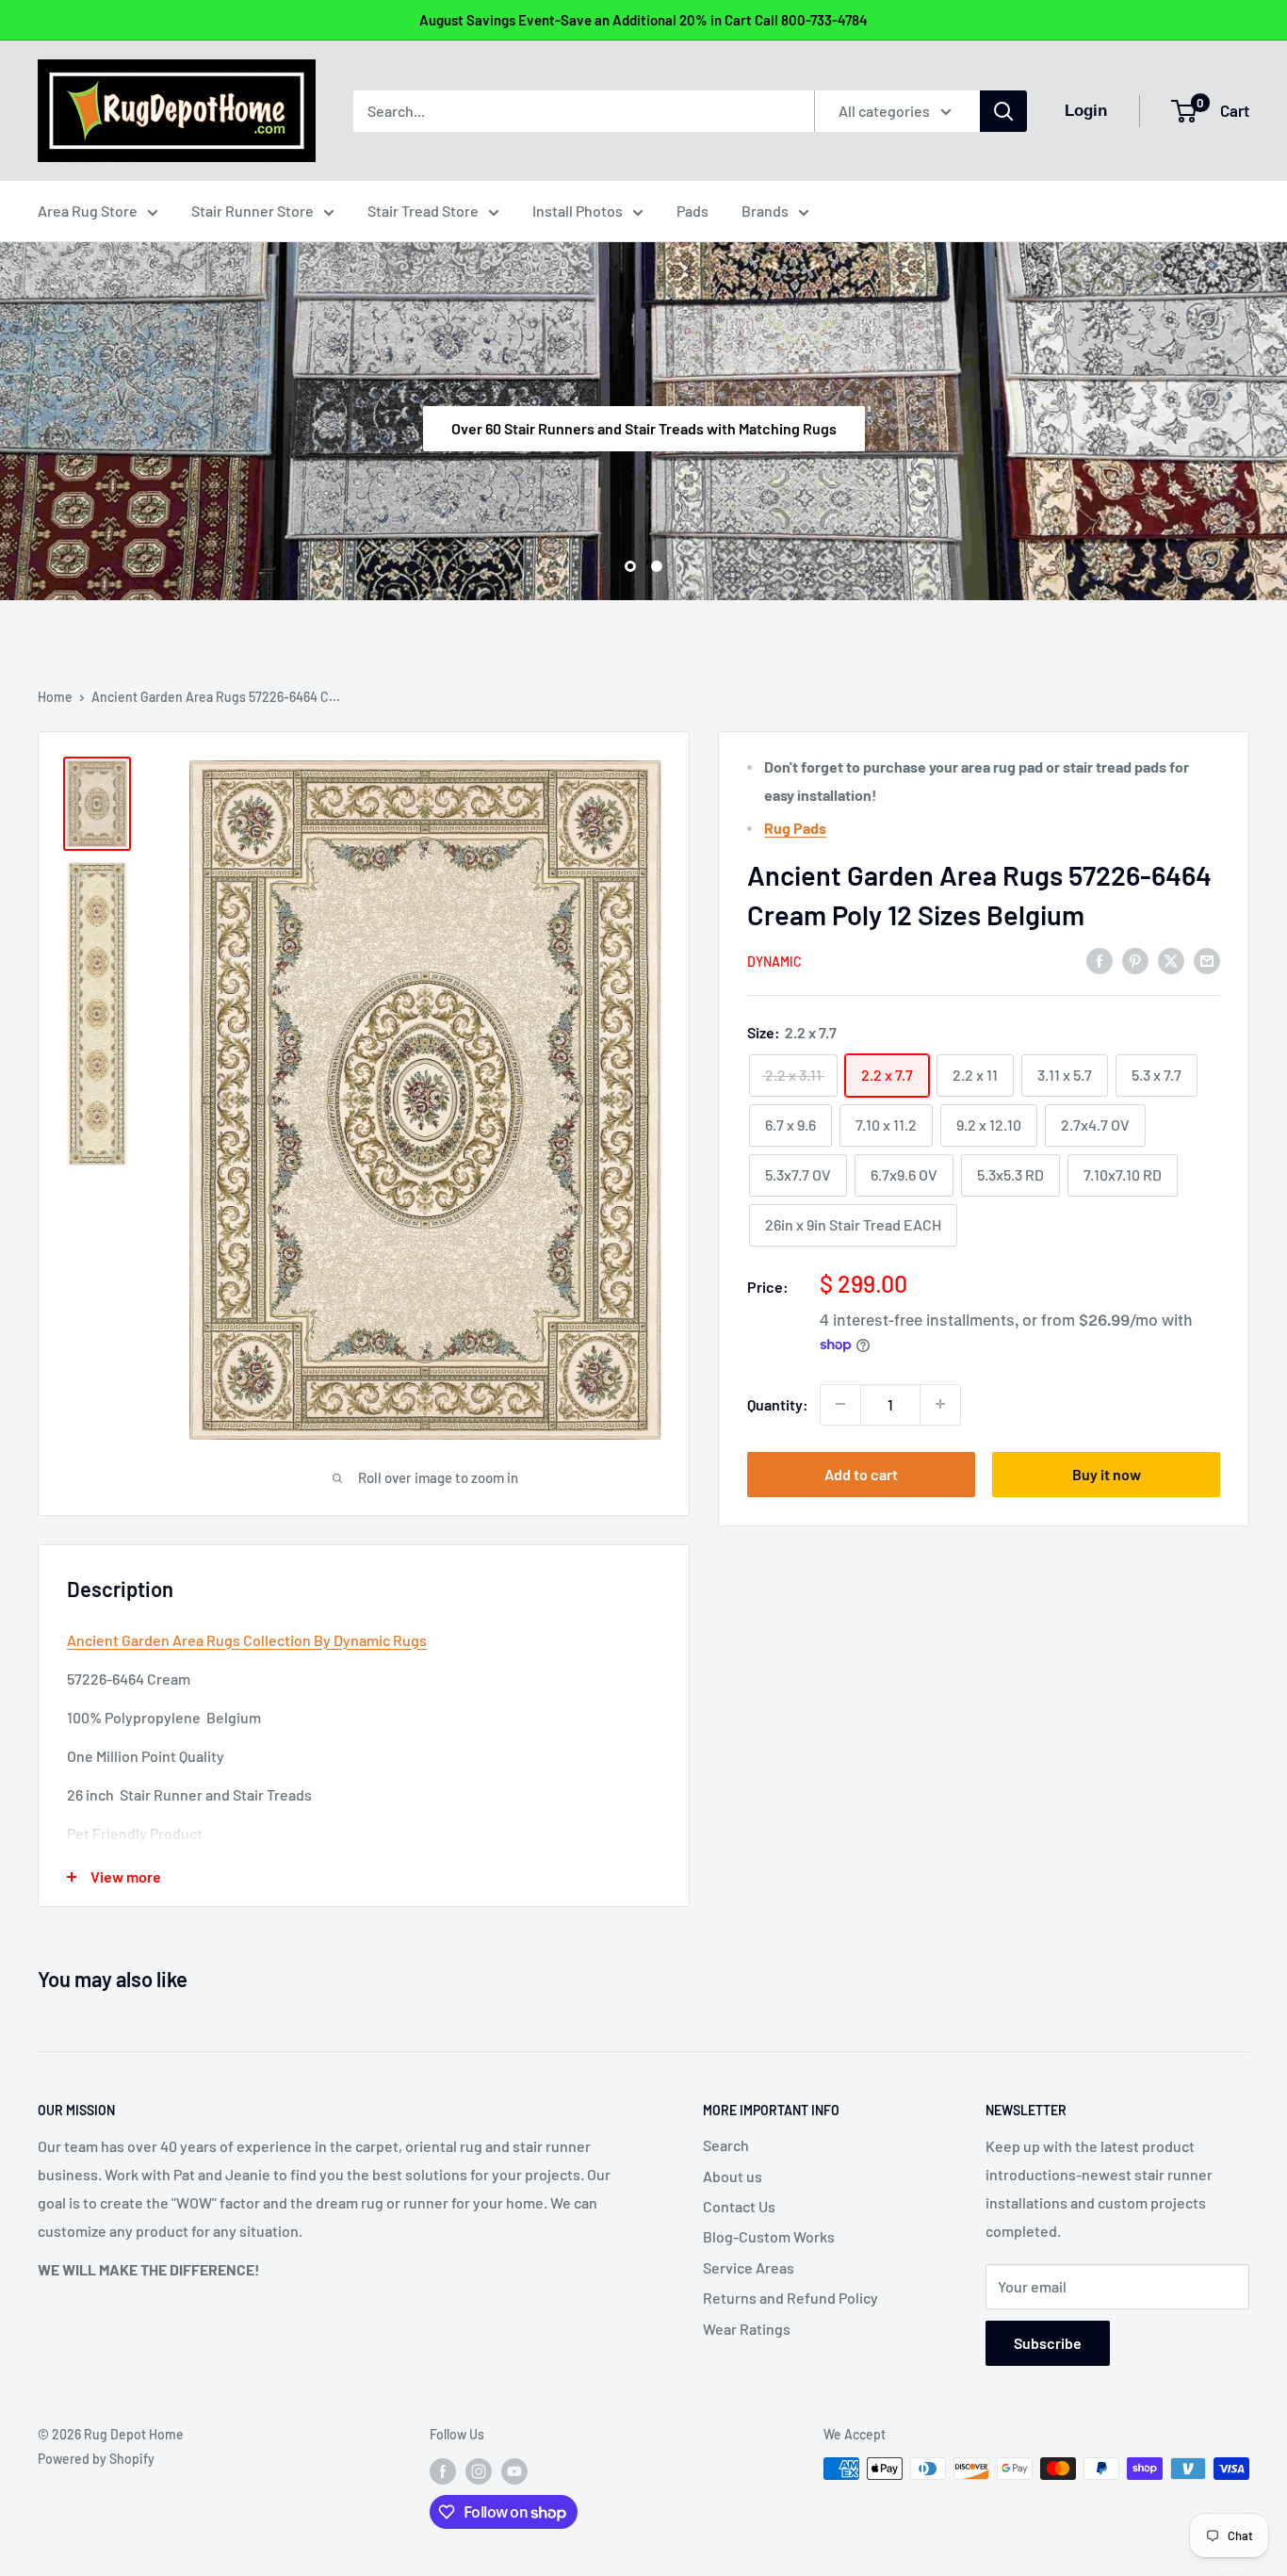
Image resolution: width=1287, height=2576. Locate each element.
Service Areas (749, 2267)
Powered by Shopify (96, 2459)
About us (733, 2176)
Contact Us (739, 2206)
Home (55, 697)
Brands (765, 211)
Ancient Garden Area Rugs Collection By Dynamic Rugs (247, 1640)
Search (726, 2145)
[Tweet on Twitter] (1171, 960)
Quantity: (778, 1403)
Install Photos (578, 211)
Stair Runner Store (253, 211)
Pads (692, 211)
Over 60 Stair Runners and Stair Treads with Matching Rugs (644, 427)
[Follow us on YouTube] (514, 2470)
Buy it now (1107, 1473)
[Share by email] (1207, 960)
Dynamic (774, 962)
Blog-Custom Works (769, 2236)
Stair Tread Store (423, 211)
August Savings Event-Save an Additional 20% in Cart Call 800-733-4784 (643, 20)
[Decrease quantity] (840, 1404)
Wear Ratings (747, 2329)
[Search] (1003, 111)
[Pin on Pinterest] (1135, 960)
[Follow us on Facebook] (443, 2470)
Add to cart (861, 1473)
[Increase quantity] (940, 1404)
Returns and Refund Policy (790, 2298)
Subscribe (1048, 2343)
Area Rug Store (88, 211)
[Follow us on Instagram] (479, 2470)
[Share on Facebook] (1100, 960)
